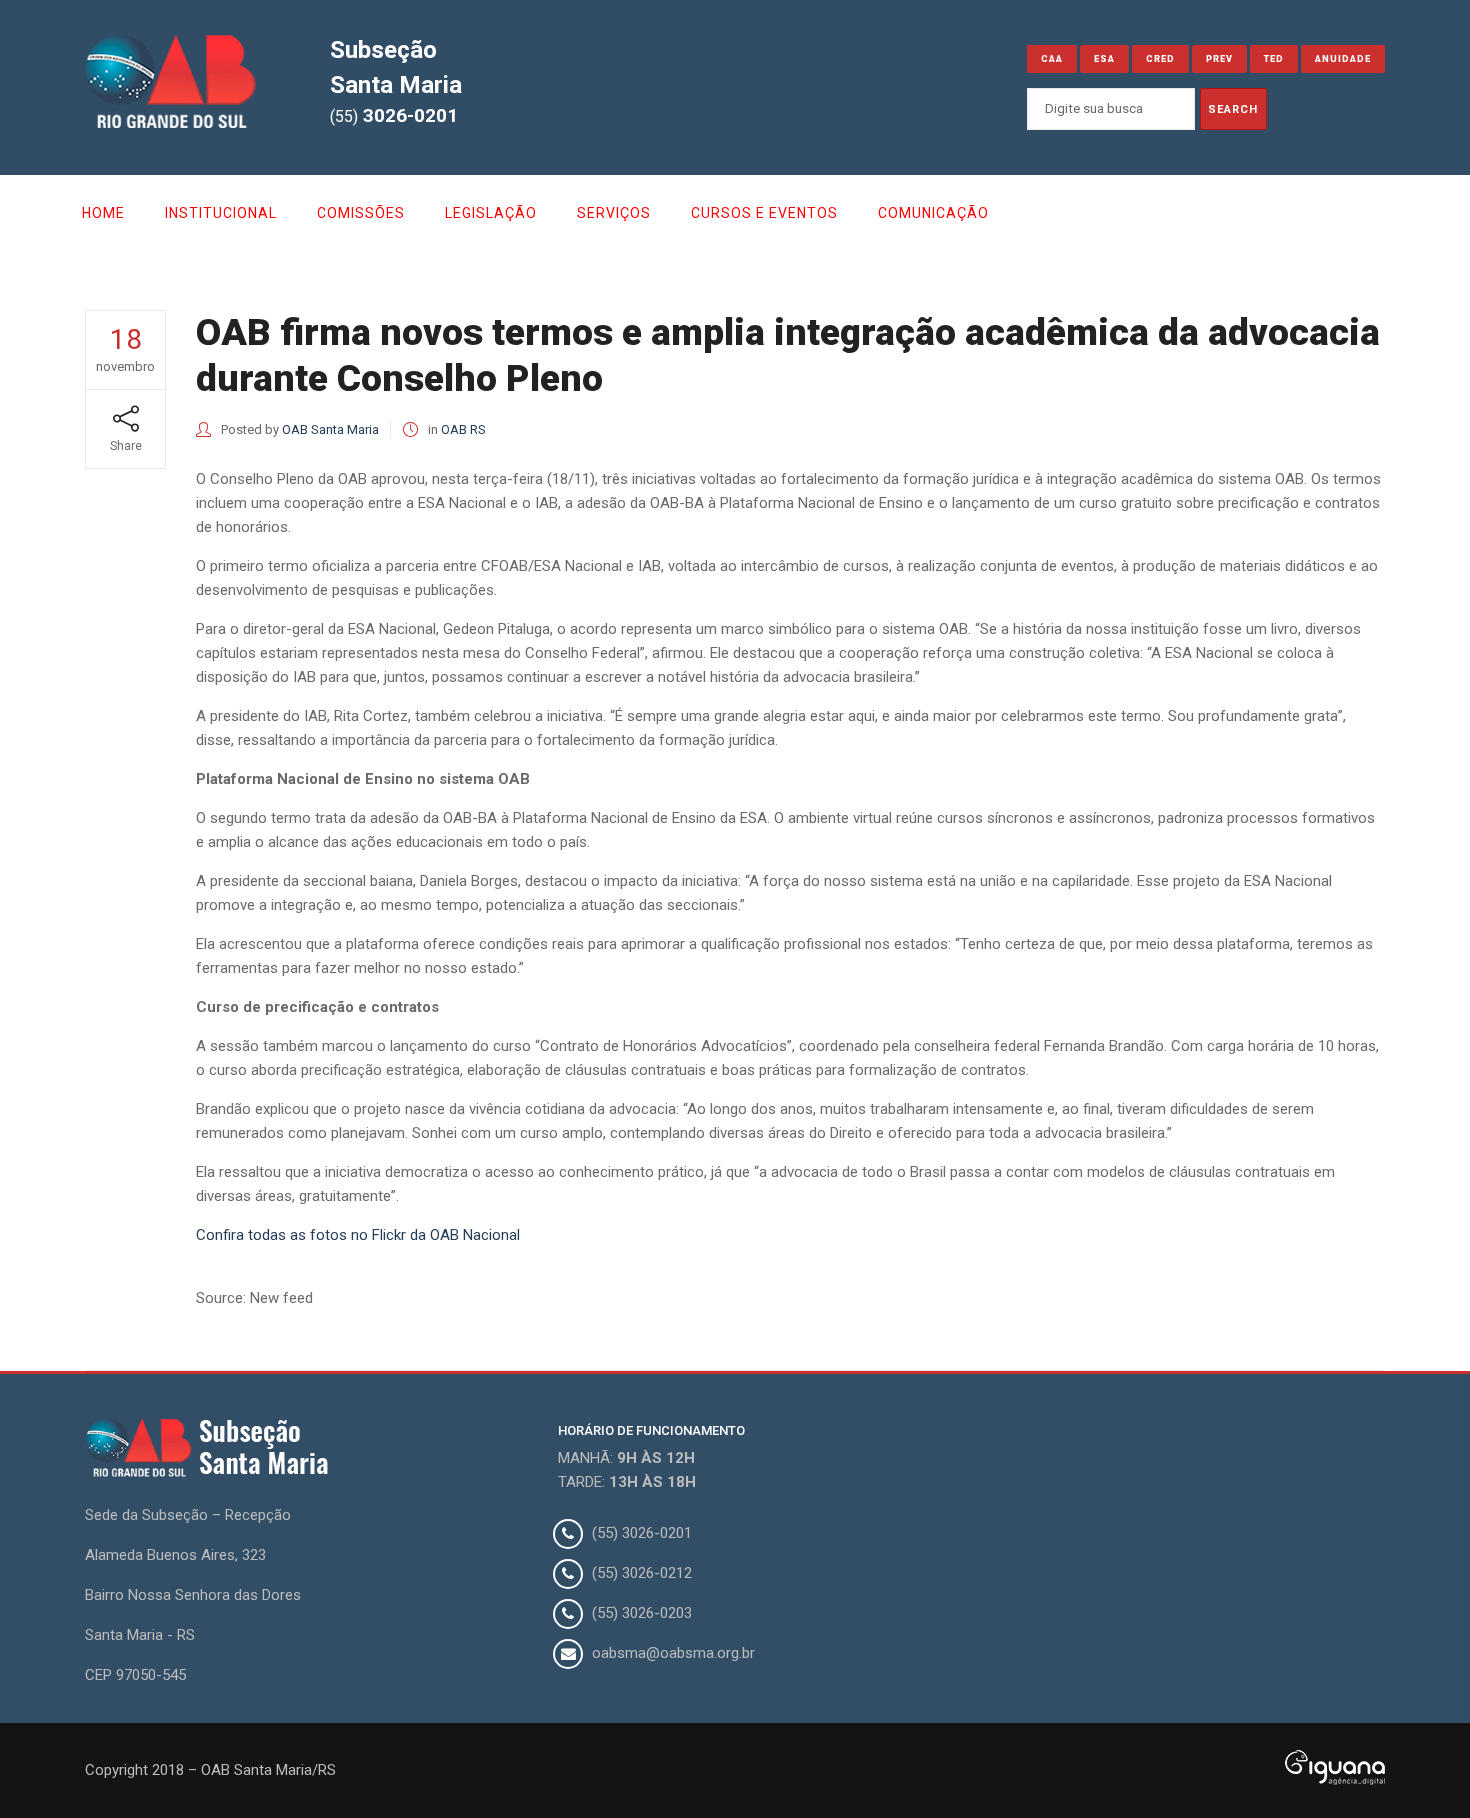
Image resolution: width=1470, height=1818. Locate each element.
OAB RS (463, 429)
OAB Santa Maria (330, 429)
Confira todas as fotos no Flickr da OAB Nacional (358, 1235)
